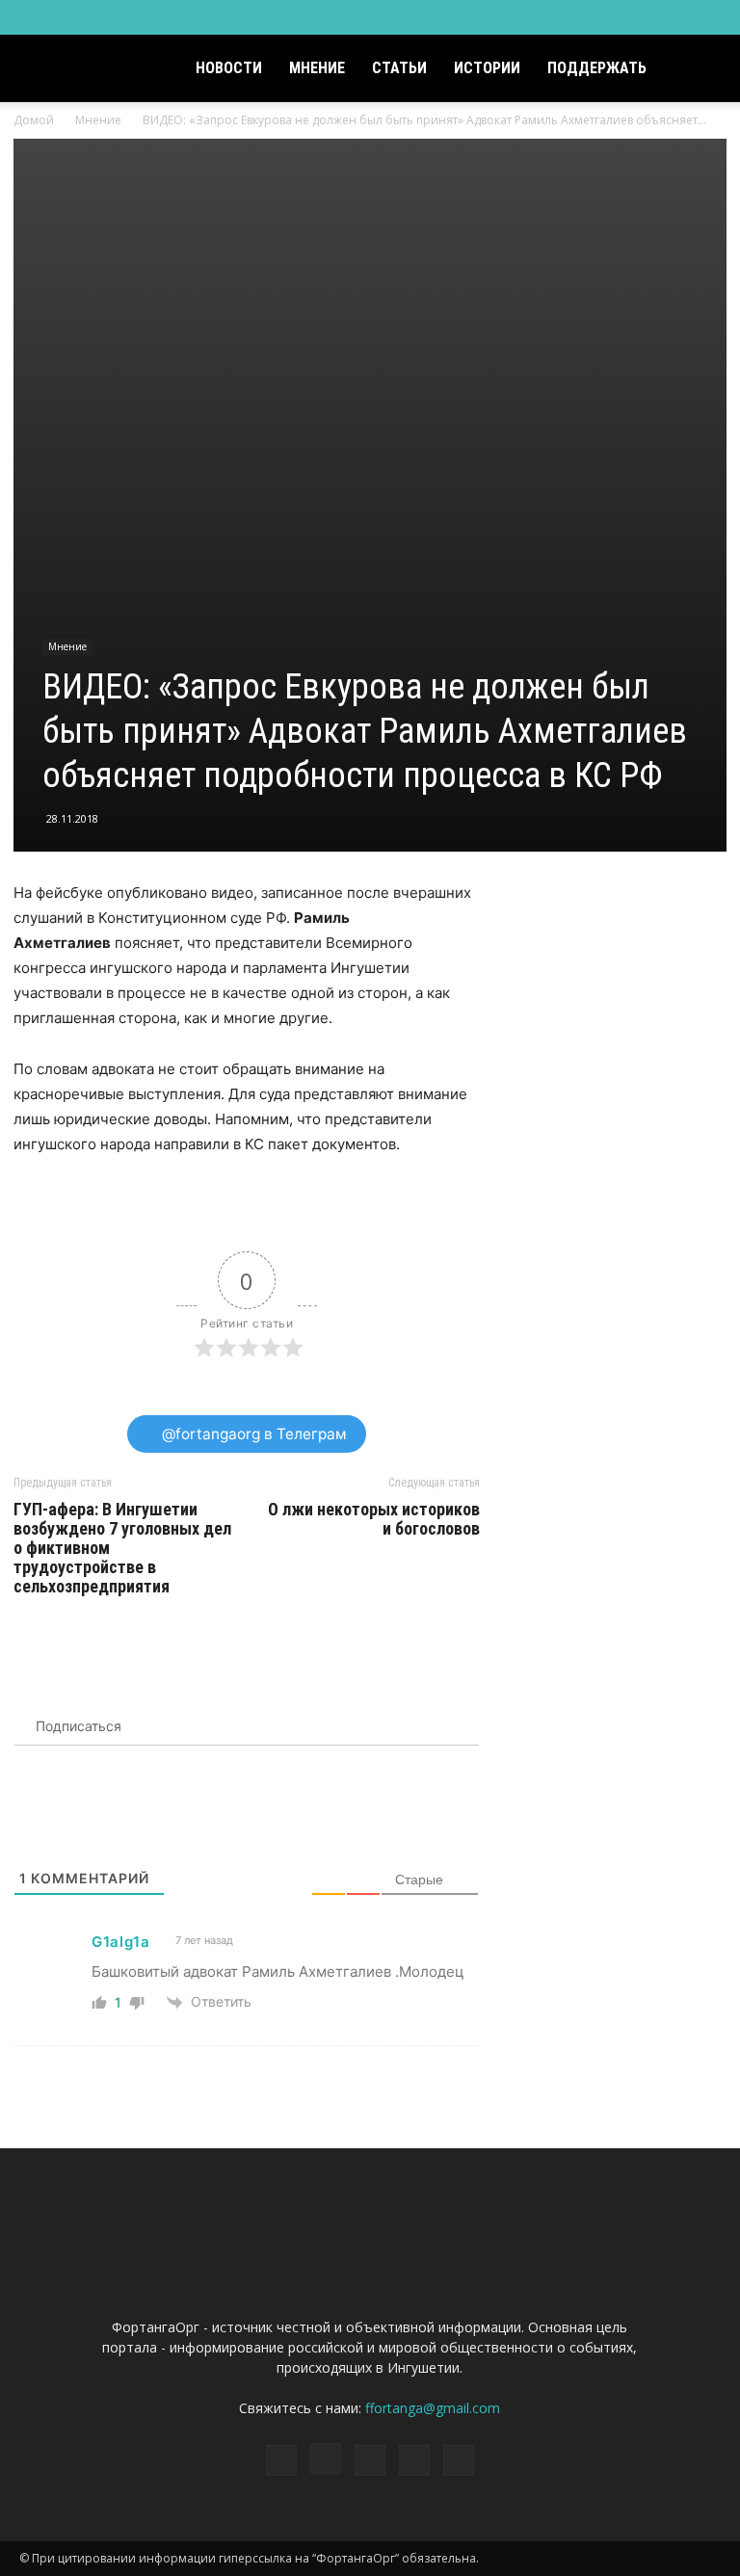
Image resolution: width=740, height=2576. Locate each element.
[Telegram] (643, 17)
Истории (487, 68)
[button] (698, 69)
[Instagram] (611, 17)
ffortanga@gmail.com (433, 2408)
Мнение (317, 68)
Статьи (399, 68)
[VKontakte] (674, 17)
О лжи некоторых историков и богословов (374, 1519)
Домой (34, 120)
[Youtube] (706, 17)
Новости (229, 68)
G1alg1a (121, 1942)
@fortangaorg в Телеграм (252, 1434)
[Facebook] (579, 17)
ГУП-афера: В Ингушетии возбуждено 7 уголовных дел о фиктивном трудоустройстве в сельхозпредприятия (122, 1548)
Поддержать (597, 68)
